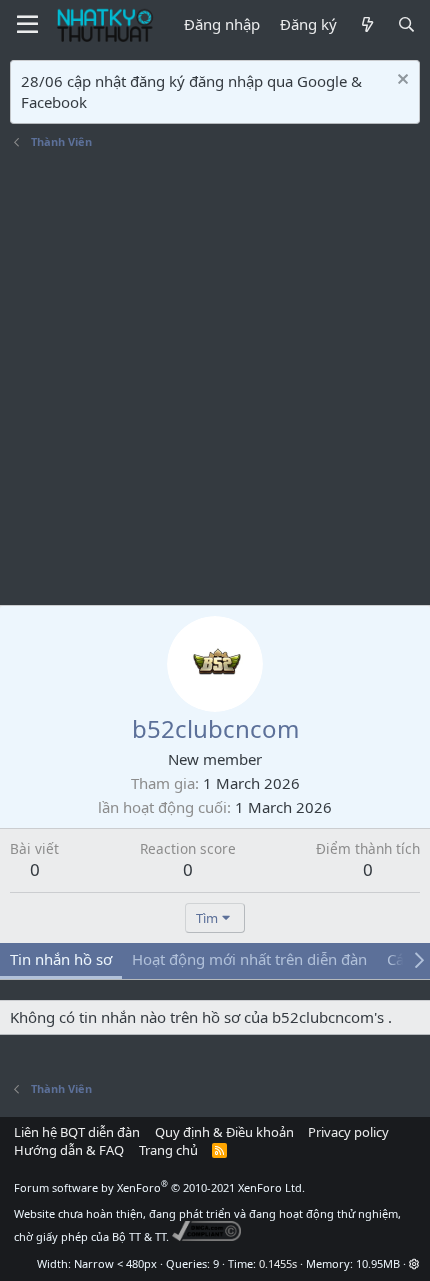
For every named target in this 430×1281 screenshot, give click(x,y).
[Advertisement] (215, 380)
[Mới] (366, 24)
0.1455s (278, 1263)
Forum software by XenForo (159, 1187)
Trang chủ (168, 1150)
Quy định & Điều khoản (224, 1132)
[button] (414, 1263)
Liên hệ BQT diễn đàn (77, 1132)
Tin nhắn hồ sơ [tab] (61, 959)
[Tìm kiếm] (406, 24)
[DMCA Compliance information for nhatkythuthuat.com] (206, 1236)
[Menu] (27, 25)
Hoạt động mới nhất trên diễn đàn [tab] (249, 959)
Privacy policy (348, 1132)
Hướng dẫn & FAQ (69, 1150)
